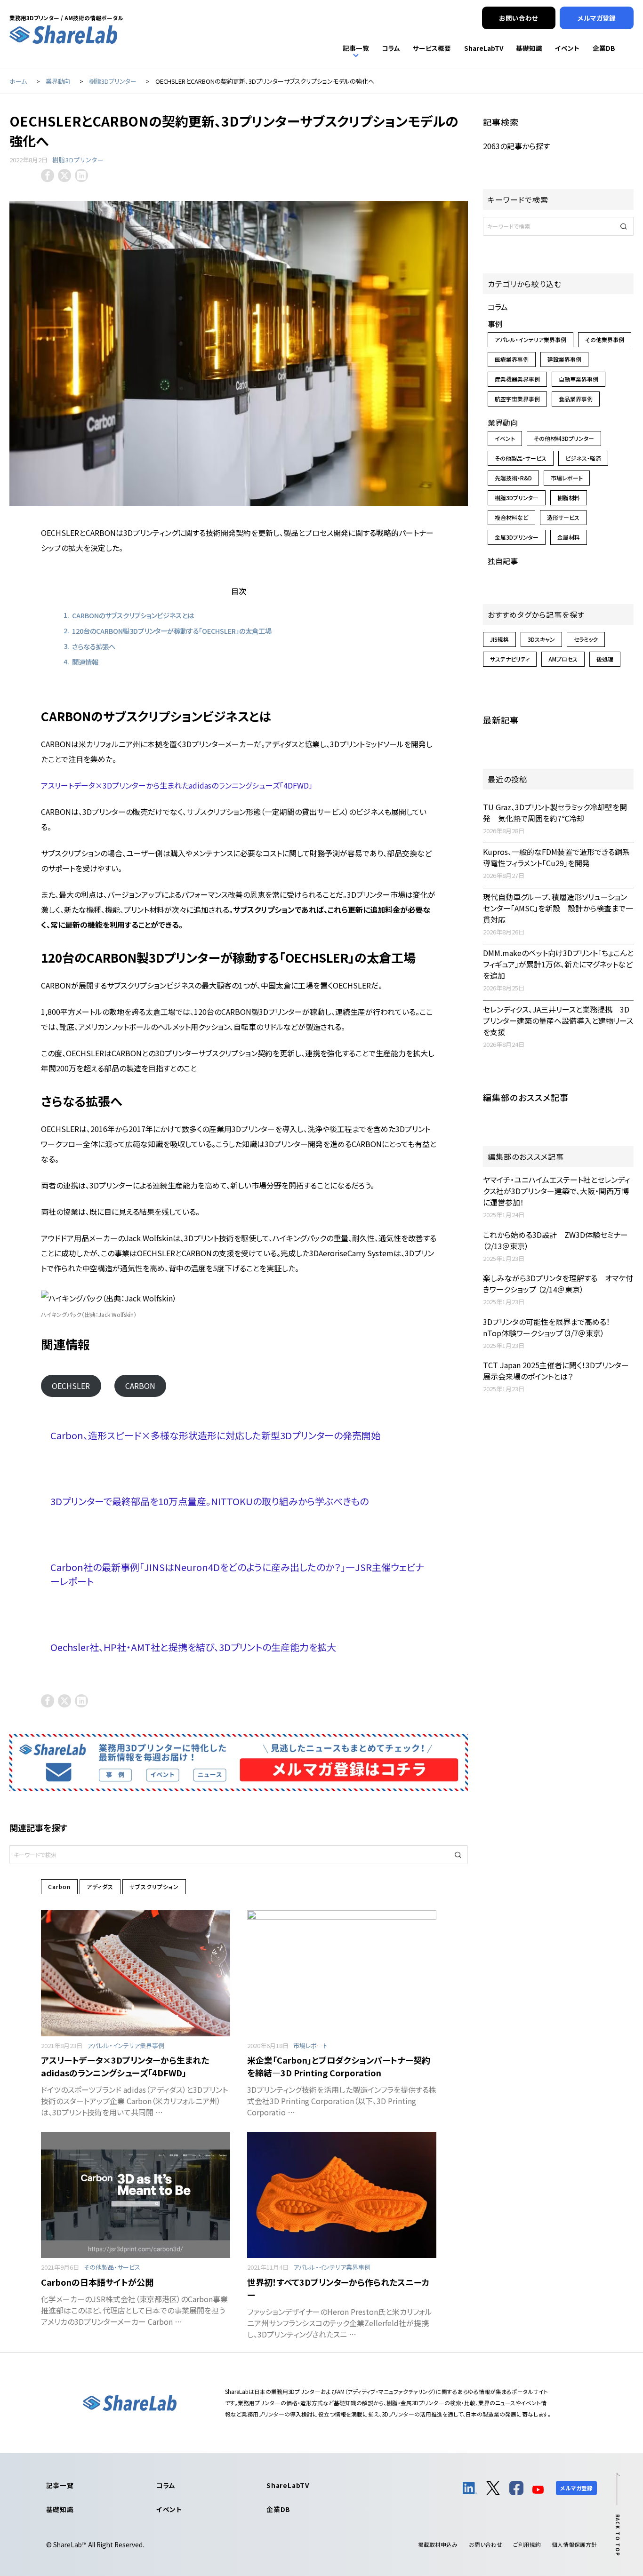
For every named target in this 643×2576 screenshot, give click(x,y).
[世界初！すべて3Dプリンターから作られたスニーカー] (342, 2195)
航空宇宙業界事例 (517, 399)
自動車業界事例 (579, 379)
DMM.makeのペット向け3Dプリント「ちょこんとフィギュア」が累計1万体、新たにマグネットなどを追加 (558, 964)
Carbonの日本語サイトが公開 (97, 2282)
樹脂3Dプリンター (78, 160)
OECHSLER (71, 1386)
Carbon (59, 1886)
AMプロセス (563, 659)
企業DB (278, 2509)
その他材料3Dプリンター (564, 438)
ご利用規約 (527, 2544)
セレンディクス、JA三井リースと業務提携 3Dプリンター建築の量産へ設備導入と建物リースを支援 (558, 1021)
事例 (495, 324)
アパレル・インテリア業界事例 (126, 2046)
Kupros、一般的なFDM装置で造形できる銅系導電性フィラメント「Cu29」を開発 (556, 857)
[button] (458, 1855)
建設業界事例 (564, 359)
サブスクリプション (154, 1886)
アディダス (100, 1886)
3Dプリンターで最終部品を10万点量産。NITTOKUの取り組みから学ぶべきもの (209, 1501)
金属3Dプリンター (517, 537)
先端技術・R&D (513, 478)
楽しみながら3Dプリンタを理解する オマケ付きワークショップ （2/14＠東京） (558, 1284)
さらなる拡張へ (94, 646)
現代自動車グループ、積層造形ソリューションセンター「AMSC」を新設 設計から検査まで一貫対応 (558, 908)
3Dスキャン (541, 639)
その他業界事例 (605, 339)
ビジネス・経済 (583, 458)
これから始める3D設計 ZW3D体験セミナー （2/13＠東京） (555, 1240)
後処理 (605, 659)
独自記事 (503, 561)
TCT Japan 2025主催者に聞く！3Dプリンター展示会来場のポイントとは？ (556, 1371)
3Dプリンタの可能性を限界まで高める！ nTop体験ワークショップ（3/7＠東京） (550, 1327)
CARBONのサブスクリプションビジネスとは (133, 615)
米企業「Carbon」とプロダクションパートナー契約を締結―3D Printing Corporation (339, 2066)
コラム (498, 307)
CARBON (140, 1386)
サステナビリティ (510, 659)
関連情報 (85, 662)
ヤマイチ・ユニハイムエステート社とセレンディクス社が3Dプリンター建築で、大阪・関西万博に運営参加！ (556, 1191)
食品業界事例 (576, 399)
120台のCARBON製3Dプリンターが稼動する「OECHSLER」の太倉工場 (172, 631)
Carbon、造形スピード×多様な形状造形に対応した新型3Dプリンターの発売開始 (215, 1435)
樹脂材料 (569, 498)
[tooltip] (48, 175)
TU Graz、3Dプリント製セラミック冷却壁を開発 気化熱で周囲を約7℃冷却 (555, 813)
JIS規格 (499, 639)
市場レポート (310, 2046)
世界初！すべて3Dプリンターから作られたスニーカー (338, 2288)
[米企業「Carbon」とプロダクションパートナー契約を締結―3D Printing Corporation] (342, 1973)
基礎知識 (60, 2509)
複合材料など (511, 517)
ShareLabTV (288, 2485)
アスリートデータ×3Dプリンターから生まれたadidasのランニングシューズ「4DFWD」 (177, 785)
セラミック (586, 639)
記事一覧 (60, 2485)
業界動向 (503, 423)
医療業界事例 (512, 359)
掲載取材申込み (438, 2544)
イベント (505, 438)
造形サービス (563, 517)
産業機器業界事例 (517, 379)
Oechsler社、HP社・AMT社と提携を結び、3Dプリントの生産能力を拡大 (193, 1647)
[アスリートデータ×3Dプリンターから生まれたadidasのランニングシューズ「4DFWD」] (136, 1973)
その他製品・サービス (112, 2267)
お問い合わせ (486, 2544)
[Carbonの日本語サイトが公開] (136, 2195)
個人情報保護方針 (574, 2544)
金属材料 (569, 537)
